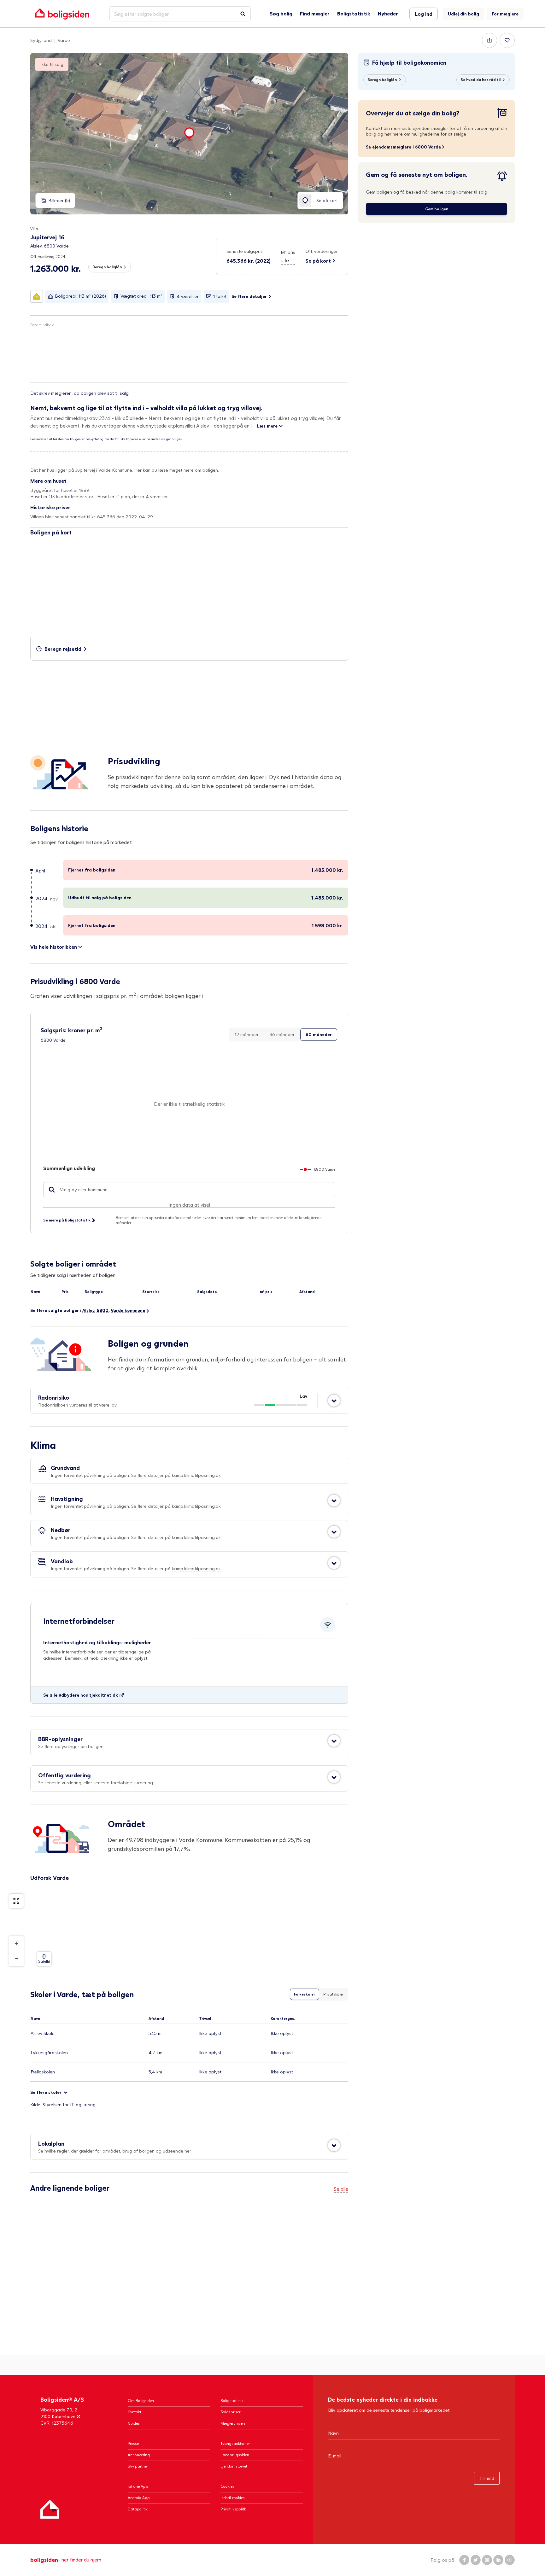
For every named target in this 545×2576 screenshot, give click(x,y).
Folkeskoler (305, 1994)
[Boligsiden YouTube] (510, 2560)
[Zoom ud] (16, 1959)
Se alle (341, 2189)
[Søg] (243, 14)
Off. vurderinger (322, 251)
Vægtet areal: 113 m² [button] (141, 296)
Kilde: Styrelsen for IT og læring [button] (63, 2104)
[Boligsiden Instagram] (487, 2560)
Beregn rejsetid (63, 649)
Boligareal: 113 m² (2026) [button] (80, 296)
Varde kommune (128, 1310)
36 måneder (282, 1034)
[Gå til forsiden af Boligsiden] (62, 14)
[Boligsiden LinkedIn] (498, 2560)
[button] (288, 257)
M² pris (288, 252)
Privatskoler (333, 1994)
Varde (64, 40)
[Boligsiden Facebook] (464, 2560)
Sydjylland (41, 40)
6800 (103, 1310)
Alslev (88, 1310)
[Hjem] (50, 2509)
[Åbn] (334, 1401)
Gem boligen (437, 209)
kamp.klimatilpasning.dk (196, 1475)
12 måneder (247, 1034)
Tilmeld (487, 2478)
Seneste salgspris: (245, 251)
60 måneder (319, 1034)
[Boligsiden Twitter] (476, 2560)
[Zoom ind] (16, 1944)
